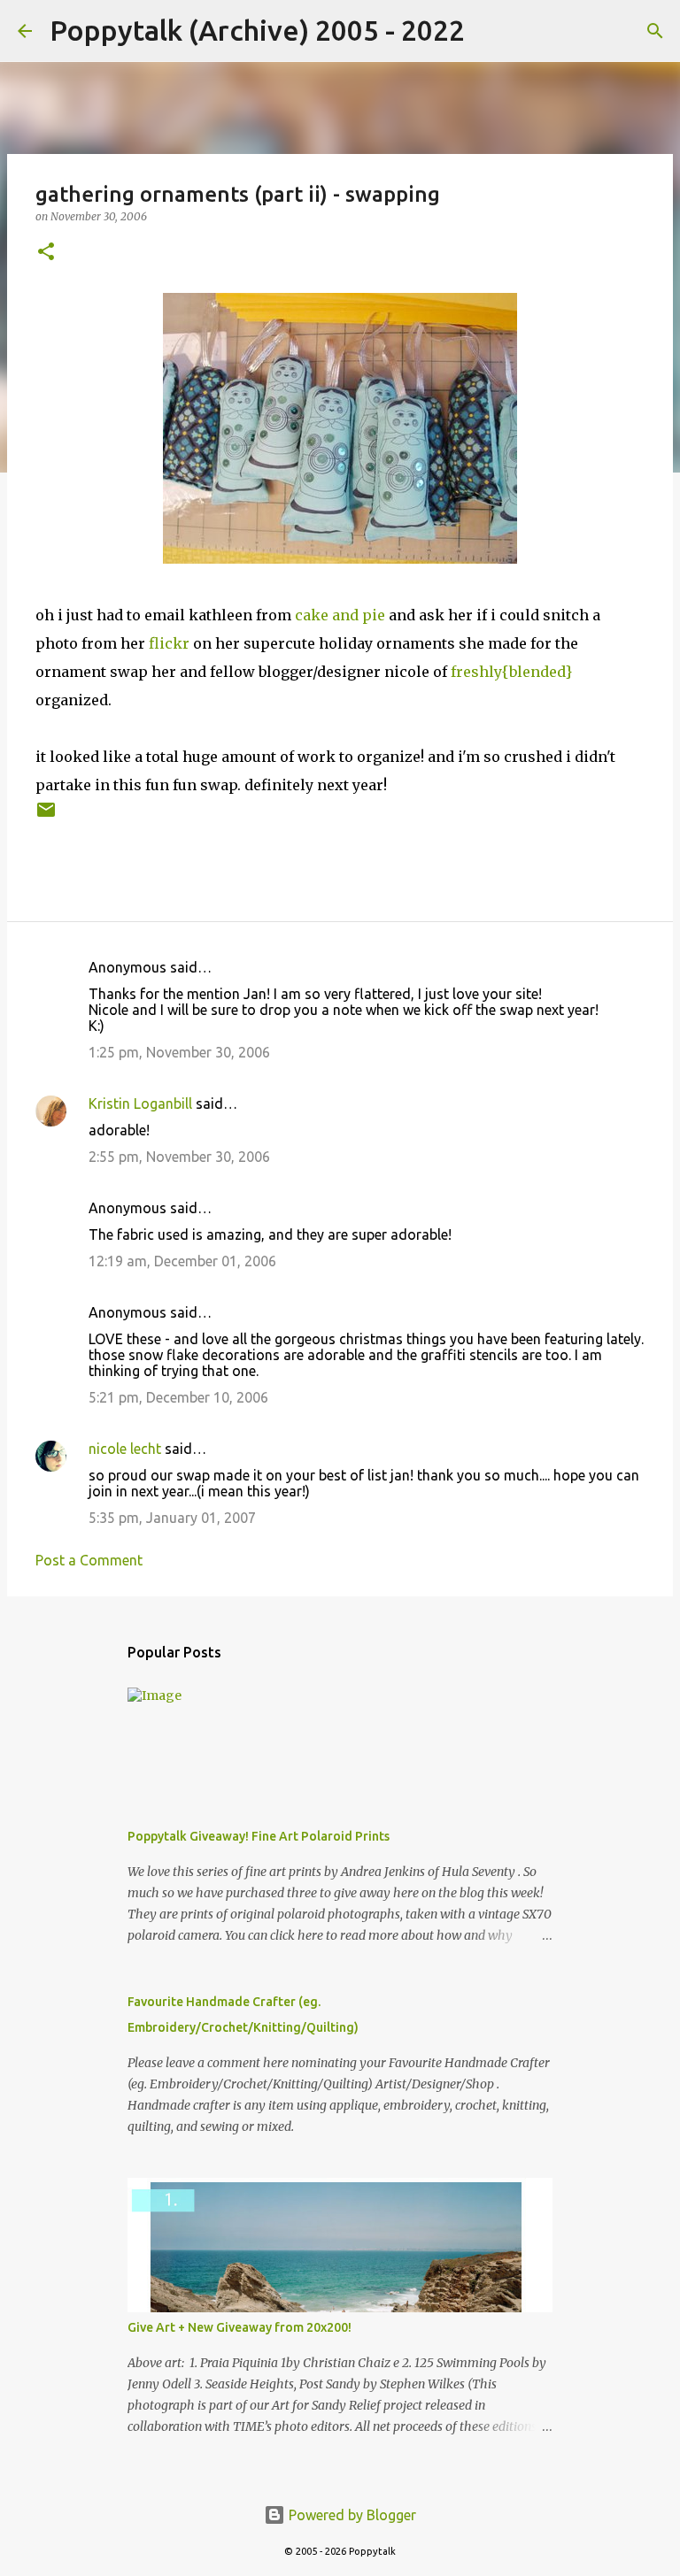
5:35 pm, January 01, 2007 (172, 1518)
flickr (169, 643)
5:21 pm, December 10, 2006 (178, 1397)
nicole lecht (125, 1449)
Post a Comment (89, 1560)
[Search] (490, 31)
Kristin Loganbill (140, 1103)
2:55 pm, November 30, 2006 (179, 1157)
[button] (46, 253)
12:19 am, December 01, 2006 (182, 1261)
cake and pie (340, 615)
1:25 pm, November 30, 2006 (179, 1052)
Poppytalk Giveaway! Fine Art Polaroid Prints (259, 1836)
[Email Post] (46, 816)
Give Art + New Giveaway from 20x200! (240, 2327)
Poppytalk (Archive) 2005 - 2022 (257, 30)
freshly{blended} (511, 672)
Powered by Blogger (351, 2515)
